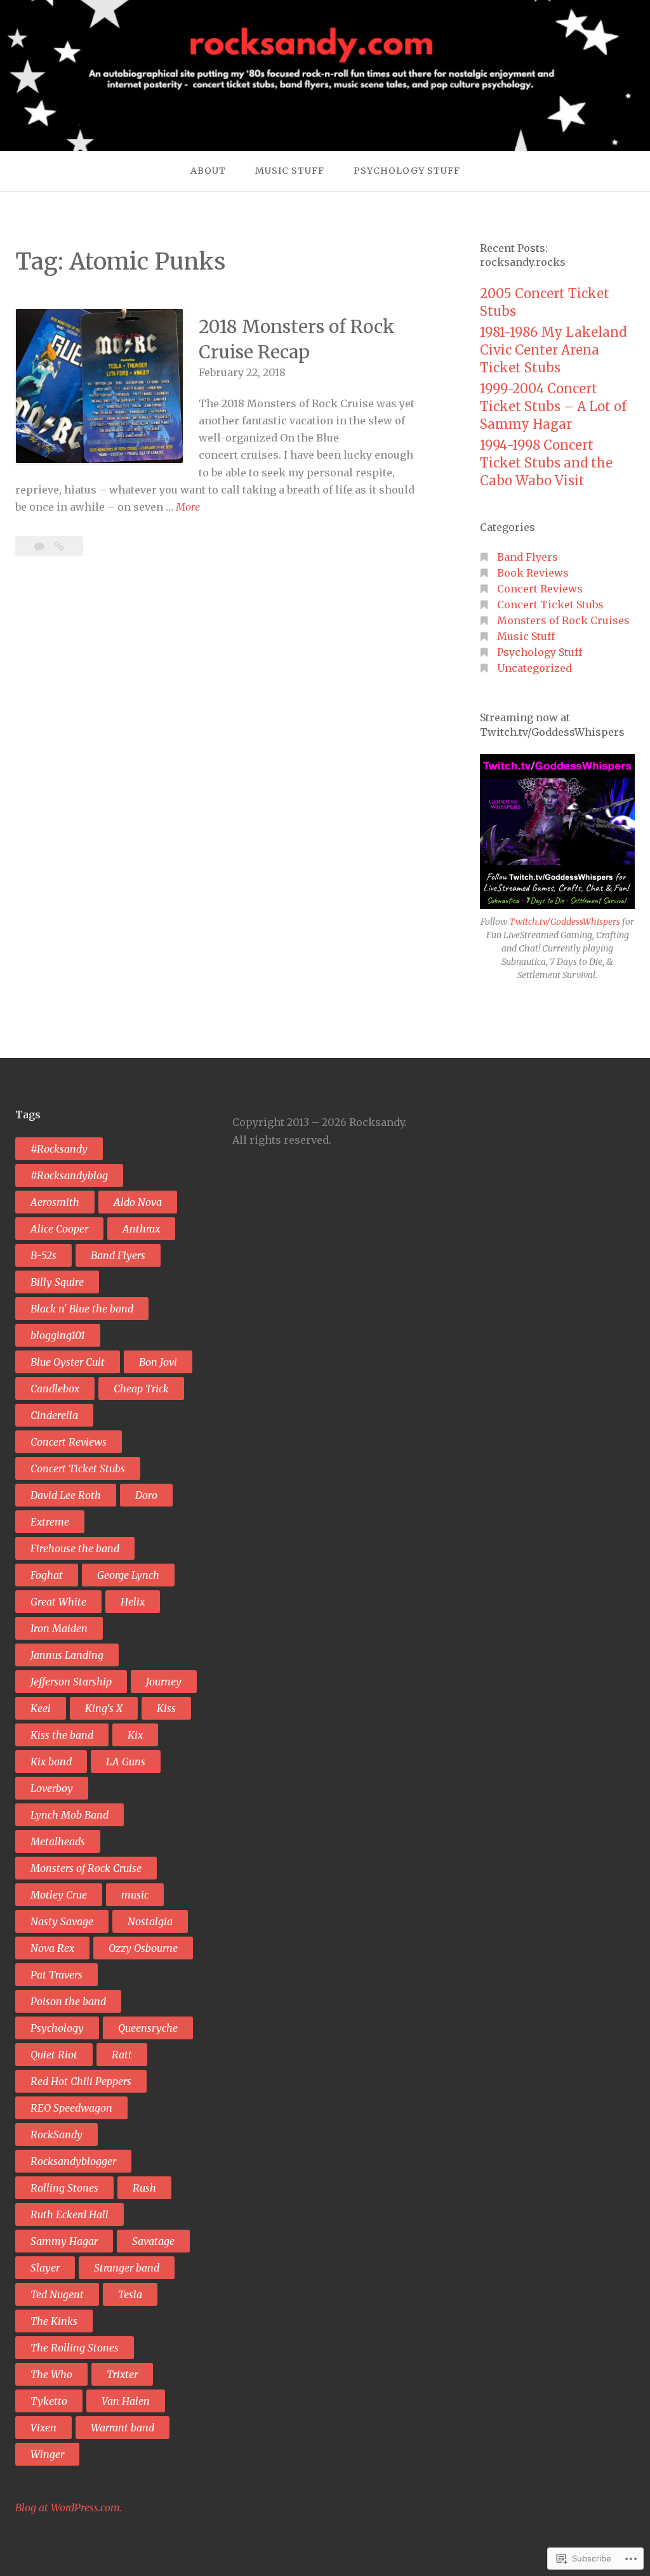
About (208, 171)
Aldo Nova (138, 1202)
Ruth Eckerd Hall (70, 2214)
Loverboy (52, 1788)
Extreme (50, 1522)
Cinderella (54, 1415)
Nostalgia (150, 1921)
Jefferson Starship (71, 1682)
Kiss (166, 1708)
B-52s (43, 1255)
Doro (146, 1495)
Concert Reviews (540, 589)
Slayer (45, 2268)
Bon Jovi (158, 1362)
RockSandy (56, 2135)
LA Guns (126, 1762)
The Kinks (54, 2321)
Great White (58, 1602)
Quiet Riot (54, 2055)
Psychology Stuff (407, 171)
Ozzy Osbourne (143, 1948)
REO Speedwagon (71, 2108)
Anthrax (141, 1229)
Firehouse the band (75, 1548)
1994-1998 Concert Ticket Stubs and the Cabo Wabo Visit (546, 463)
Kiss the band (62, 1735)
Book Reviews (533, 573)
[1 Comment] (41, 546)
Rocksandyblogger (73, 2161)
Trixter (122, 2374)
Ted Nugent (57, 2294)
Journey (164, 1682)
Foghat (47, 1575)
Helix (133, 1602)
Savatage (153, 2241)
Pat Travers (56, 1975)
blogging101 (58, 1335)
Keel (41, 1708)
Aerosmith (55, 1202)
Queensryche (148, 2028)
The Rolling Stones (75, 2348)
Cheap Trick (141, 1389)
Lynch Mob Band (70, 1815)
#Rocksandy (59, 1149)
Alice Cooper (59, 1229)
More (188, 508)
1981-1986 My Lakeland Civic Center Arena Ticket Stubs (553, 350)
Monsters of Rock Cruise (86, 1868)
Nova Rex (52, 1948)
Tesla (130, 2294)
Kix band (51, 1762)
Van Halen (126, 2401)
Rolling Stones (64, 2188)
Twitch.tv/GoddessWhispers (566, 922)
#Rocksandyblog (69, 1175)
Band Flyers (527, 557)
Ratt (122, 2055)
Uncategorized (534, 668)
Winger (47, 2454)
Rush (144, 2188)
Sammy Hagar (64, 2241)
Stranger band (127, 2268)
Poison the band (68, 2001)
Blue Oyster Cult (68, 1362)
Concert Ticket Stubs (550, 605)
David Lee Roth (66, 1495)
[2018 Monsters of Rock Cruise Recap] (59, 546)
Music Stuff (290, 171)
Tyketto (49, 2401)
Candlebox (55, 1389)
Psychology (57, 2028)
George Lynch (128, 1575)
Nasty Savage (62, 1921)
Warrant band (123, 2428)
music (135, 1895)
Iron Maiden (59, 1628)
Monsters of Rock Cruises (563, 620)
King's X (104, 1708)
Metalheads (58, 1841)
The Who (51, 2374)
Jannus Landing (67, 1655)
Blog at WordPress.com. (69, 2507)
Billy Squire (57, 1282)
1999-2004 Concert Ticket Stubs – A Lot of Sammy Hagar (553, 406)
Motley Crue (59, 1895)
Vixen (43, 2428)
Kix (135, 1735)
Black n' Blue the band (82, 1309)
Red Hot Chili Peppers (81, 2081)
